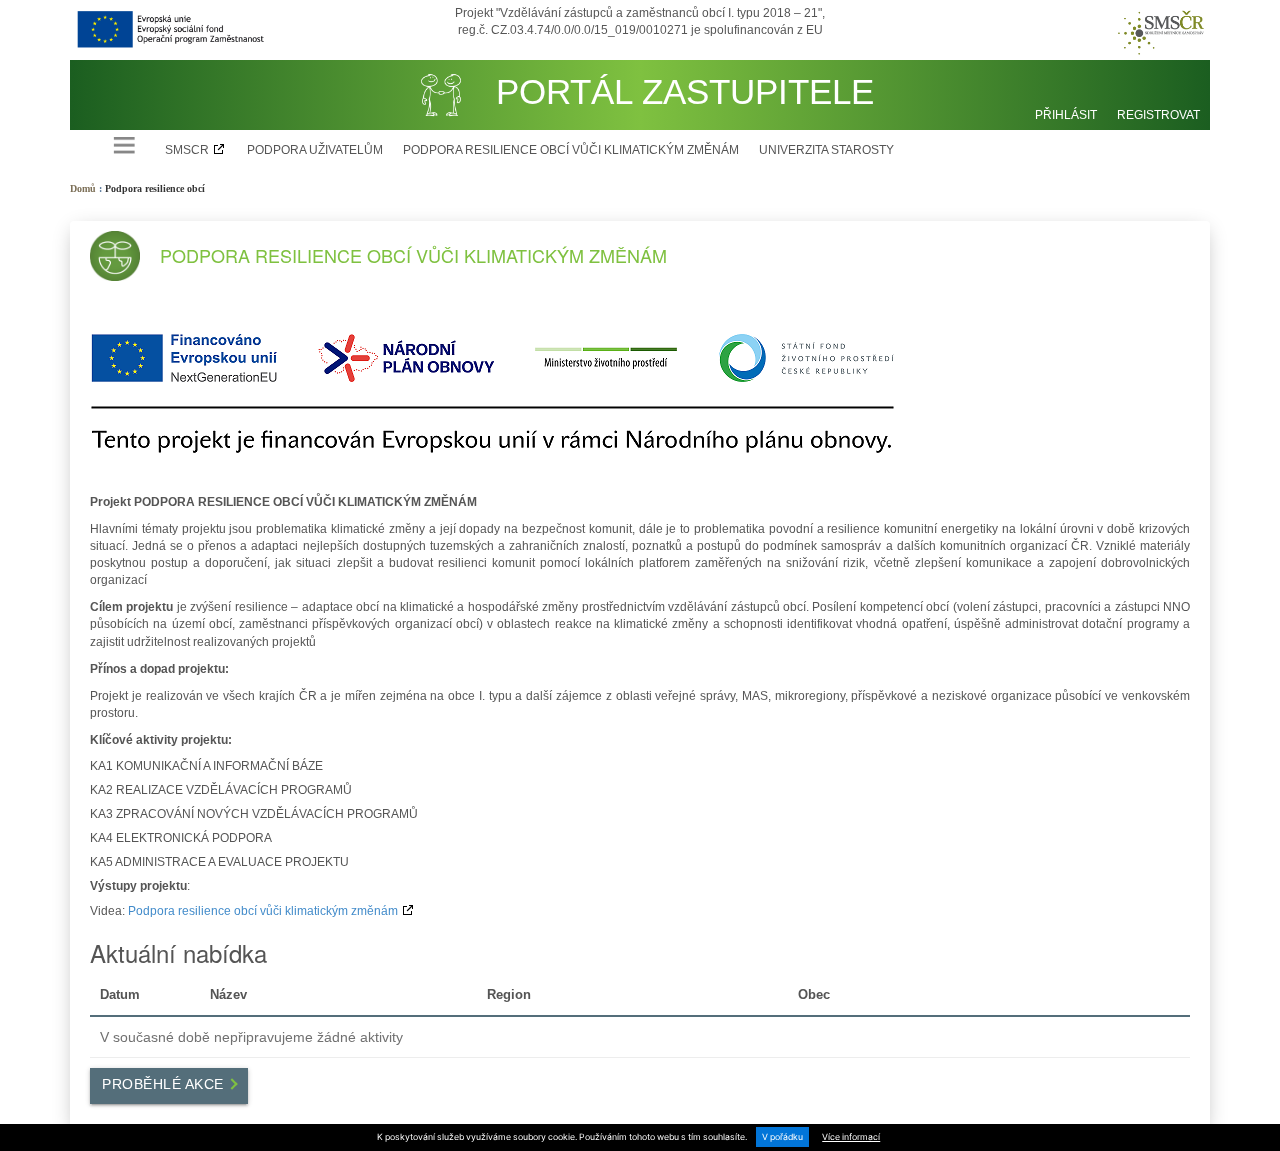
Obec (814, 995)
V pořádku (782, 1137)
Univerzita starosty (826, 150)
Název (228, 995)
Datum (120, 995)
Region (509, 995)
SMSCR (187, 150)
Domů (83, 188)
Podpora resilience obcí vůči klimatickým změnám (571, 150)
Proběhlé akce (165, 1084)
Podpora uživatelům (315, 150)
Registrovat (1158, 115)
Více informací (851, 1137)
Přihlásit (1066, 115)
